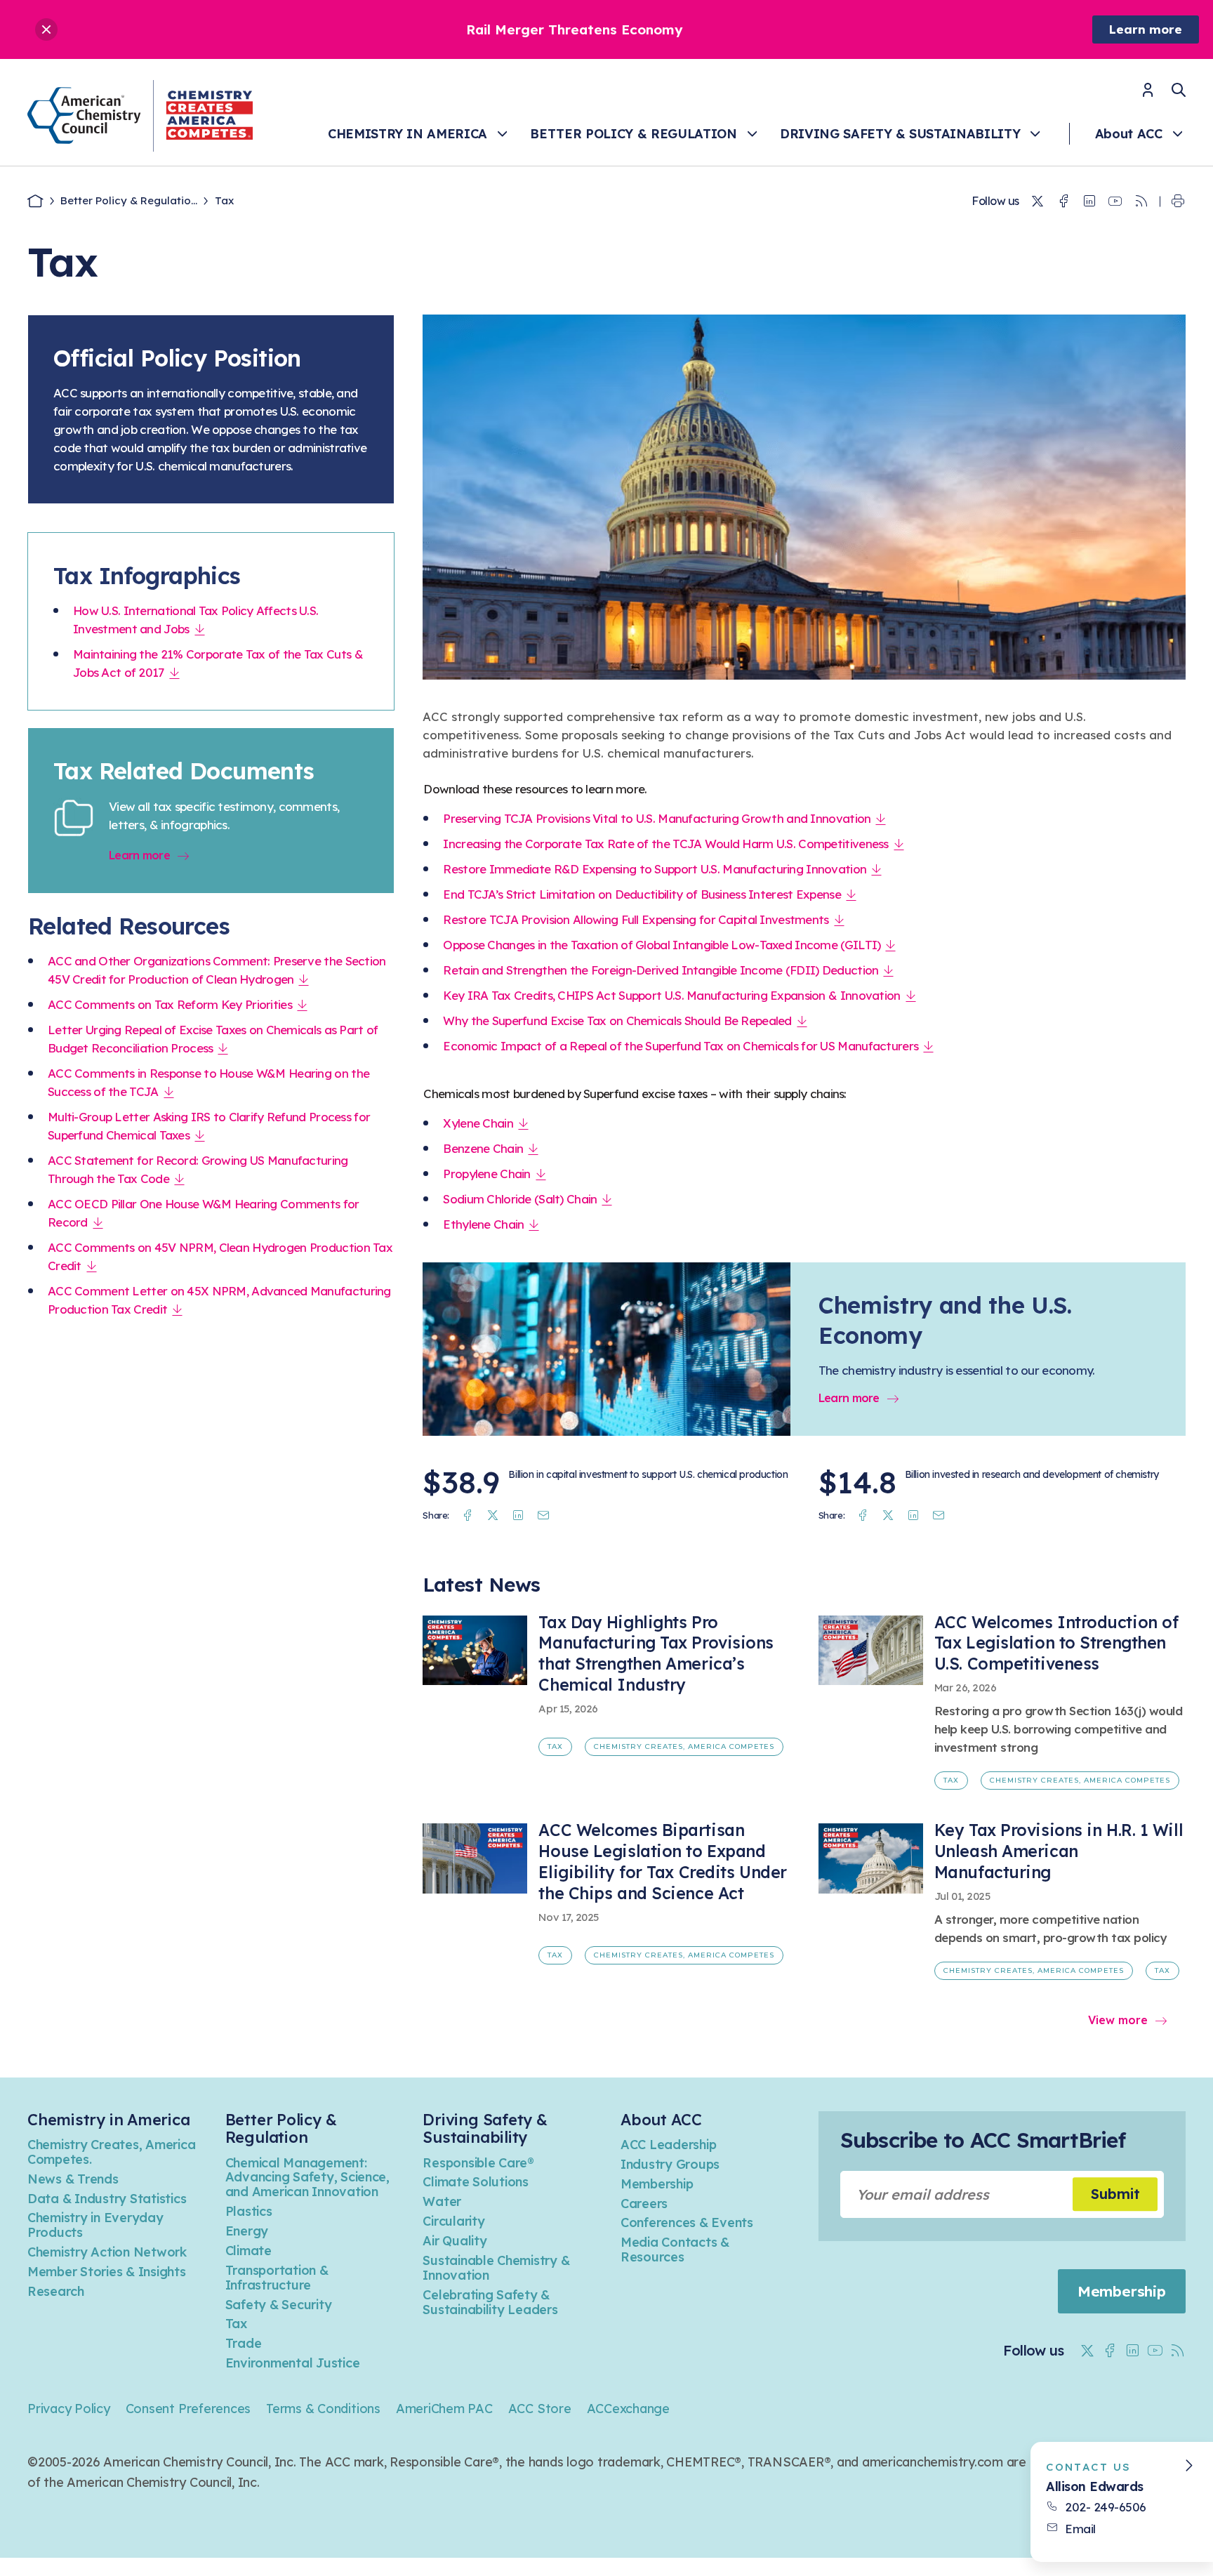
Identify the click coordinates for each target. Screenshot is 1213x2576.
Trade (244, 2343)
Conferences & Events (687, 2222)
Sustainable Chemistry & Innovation (496, 2268)
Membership (657, 2184)
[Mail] (543, 1515)
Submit (1115, 2194)
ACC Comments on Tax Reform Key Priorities (170, 1004)
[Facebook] (1063, 202)
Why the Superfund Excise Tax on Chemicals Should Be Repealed (617, 1021)
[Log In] (1148, 94)
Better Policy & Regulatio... (129, 200)
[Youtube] (1115, 202)
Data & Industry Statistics (107, 2199)
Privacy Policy (69, 2409)
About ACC (1129, 134)
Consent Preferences (188, 2409)
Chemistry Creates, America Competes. (111, 2152)
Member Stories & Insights (107, 2272)
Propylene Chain (486, 1174)
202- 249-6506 (1106, 2507)
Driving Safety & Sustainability (900, 134)
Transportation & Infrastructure (277, 2278)
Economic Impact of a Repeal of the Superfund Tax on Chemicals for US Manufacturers (681, 1046)
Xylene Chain (478, 1123)
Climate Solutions (476, 2182)
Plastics (249, 2211)
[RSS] (1141, 202)
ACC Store (540, 2409)
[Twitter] (1038, 202)
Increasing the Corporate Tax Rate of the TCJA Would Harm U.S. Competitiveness (665, 844)
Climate (248, 2251)
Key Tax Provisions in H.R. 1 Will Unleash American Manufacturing (1059, 1851)
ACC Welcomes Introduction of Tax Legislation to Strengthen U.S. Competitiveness (1056, 1643)
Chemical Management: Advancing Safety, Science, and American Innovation (307, 2178)
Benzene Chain (483, 1148)
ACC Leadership (668, 2145)
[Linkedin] (1089, 202)
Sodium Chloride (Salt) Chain (520, 1199)
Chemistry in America (407, 134)
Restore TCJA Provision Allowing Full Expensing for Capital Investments (636, 919)
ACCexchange (628, 2409)
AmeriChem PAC (444, 2409)
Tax (555, 1746)
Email (1080, 2529)
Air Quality (455, 2241)
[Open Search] (1179, 90)
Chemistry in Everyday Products (95, 2225)
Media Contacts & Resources (675, 2250)
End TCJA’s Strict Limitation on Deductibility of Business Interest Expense (642, 894)
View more (1118, 2020)
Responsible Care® (478, 2163)
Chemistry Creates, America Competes (684, 1746)
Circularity (453, 2221)
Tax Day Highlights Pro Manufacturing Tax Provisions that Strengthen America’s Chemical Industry (656, 1654)
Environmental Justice (293, 2363)
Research (56, 2291)
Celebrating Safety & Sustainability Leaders (490, 2302)
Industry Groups (670, 2164)
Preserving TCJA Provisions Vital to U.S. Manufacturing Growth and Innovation (657, 818)
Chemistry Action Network (107, 2252)
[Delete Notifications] (46, 29)
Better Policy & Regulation (633, 134)
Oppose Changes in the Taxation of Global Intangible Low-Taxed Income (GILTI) (662, 945)
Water (442, 2201)
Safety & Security (279, 2305)
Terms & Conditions (323, 2409)
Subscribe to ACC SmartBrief (983, 2140)
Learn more (1146, 29)
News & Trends (73, 2179)
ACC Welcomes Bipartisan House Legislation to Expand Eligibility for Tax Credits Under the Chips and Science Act (662, 1862)
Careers (644, 2204)
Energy (247, 2231)
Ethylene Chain (483, 1224)
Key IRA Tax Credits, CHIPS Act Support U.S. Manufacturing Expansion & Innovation (671, 995)
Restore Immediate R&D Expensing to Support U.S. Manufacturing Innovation (655, 869)
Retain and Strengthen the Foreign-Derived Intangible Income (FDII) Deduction (661, 970)
